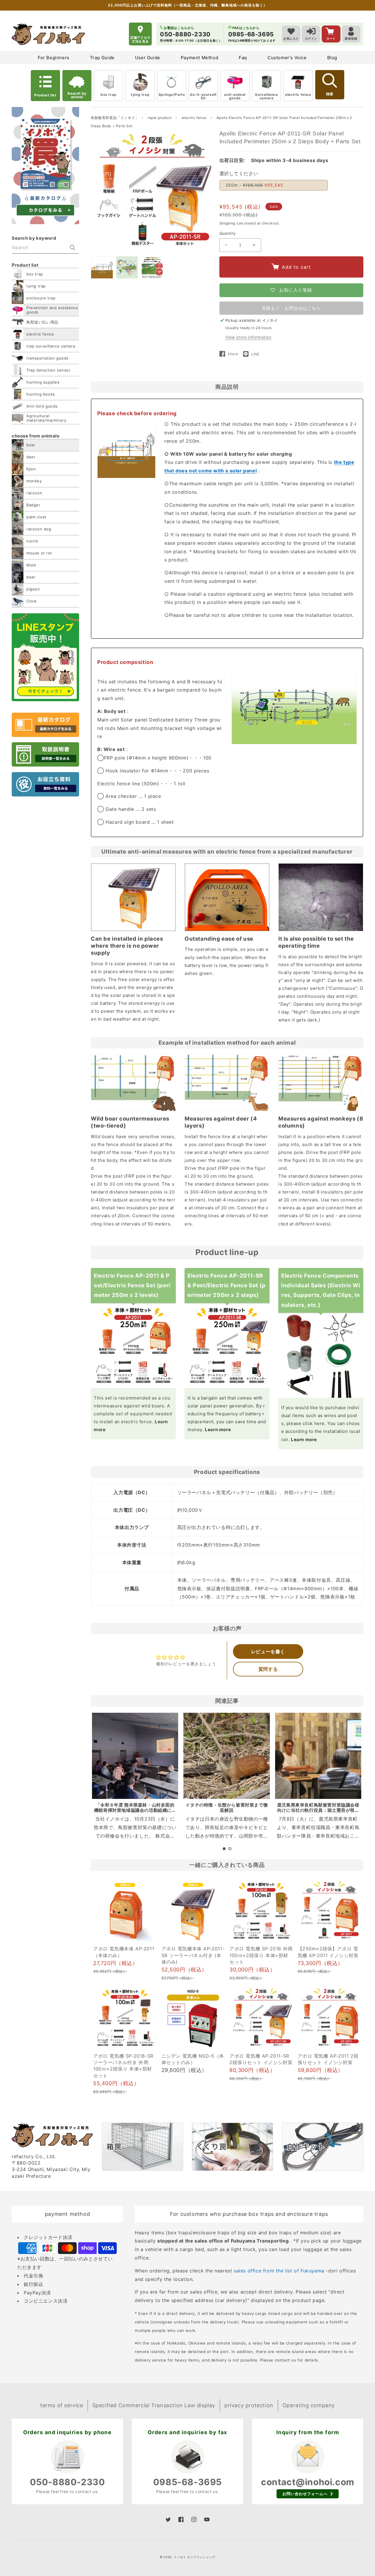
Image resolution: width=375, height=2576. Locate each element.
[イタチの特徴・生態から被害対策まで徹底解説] (226, 1756)
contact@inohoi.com (308, 2482)
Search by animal (77, 95)
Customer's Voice (287, 58)
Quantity (228, 233)
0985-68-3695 (187, 2482)
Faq (243, 58)
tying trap (140, 95)
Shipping (227, 223)
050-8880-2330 (68, 2482)
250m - (254, 185)
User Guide (148, 58)
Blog (332, 58)
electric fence (298, 95)
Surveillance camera (266, 96)
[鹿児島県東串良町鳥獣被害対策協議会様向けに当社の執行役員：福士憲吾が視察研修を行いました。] (318, 1756)
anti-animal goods (235, 96)
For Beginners (54, 58)
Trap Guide (102, 58)
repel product (160, 118)
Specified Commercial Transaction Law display (154, 2405)
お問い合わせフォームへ (305, 2494)
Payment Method (200, 58)
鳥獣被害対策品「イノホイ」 (115, 118)
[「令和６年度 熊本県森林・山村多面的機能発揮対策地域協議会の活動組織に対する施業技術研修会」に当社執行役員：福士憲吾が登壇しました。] (135, 1756)
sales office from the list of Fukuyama (279, 2271)
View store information (248, 337)
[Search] (73, 248)
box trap (109, 95)
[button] (224, 1849)
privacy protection (249, 2405)
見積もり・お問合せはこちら (291, 308)
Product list (45, 95)
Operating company (309, 2405)
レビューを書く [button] (268, 1651)
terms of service (62, 2405)
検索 (330, 94)
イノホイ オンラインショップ (194, 2557)
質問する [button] (268, 1669)
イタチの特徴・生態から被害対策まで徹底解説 (227, 1808)
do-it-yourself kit (203, 96)
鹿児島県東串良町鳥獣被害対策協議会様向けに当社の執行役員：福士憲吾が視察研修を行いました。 (318, 1810)
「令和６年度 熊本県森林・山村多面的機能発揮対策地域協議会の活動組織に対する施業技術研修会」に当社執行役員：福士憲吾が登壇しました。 (135, 1813)
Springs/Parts (172, 95)
